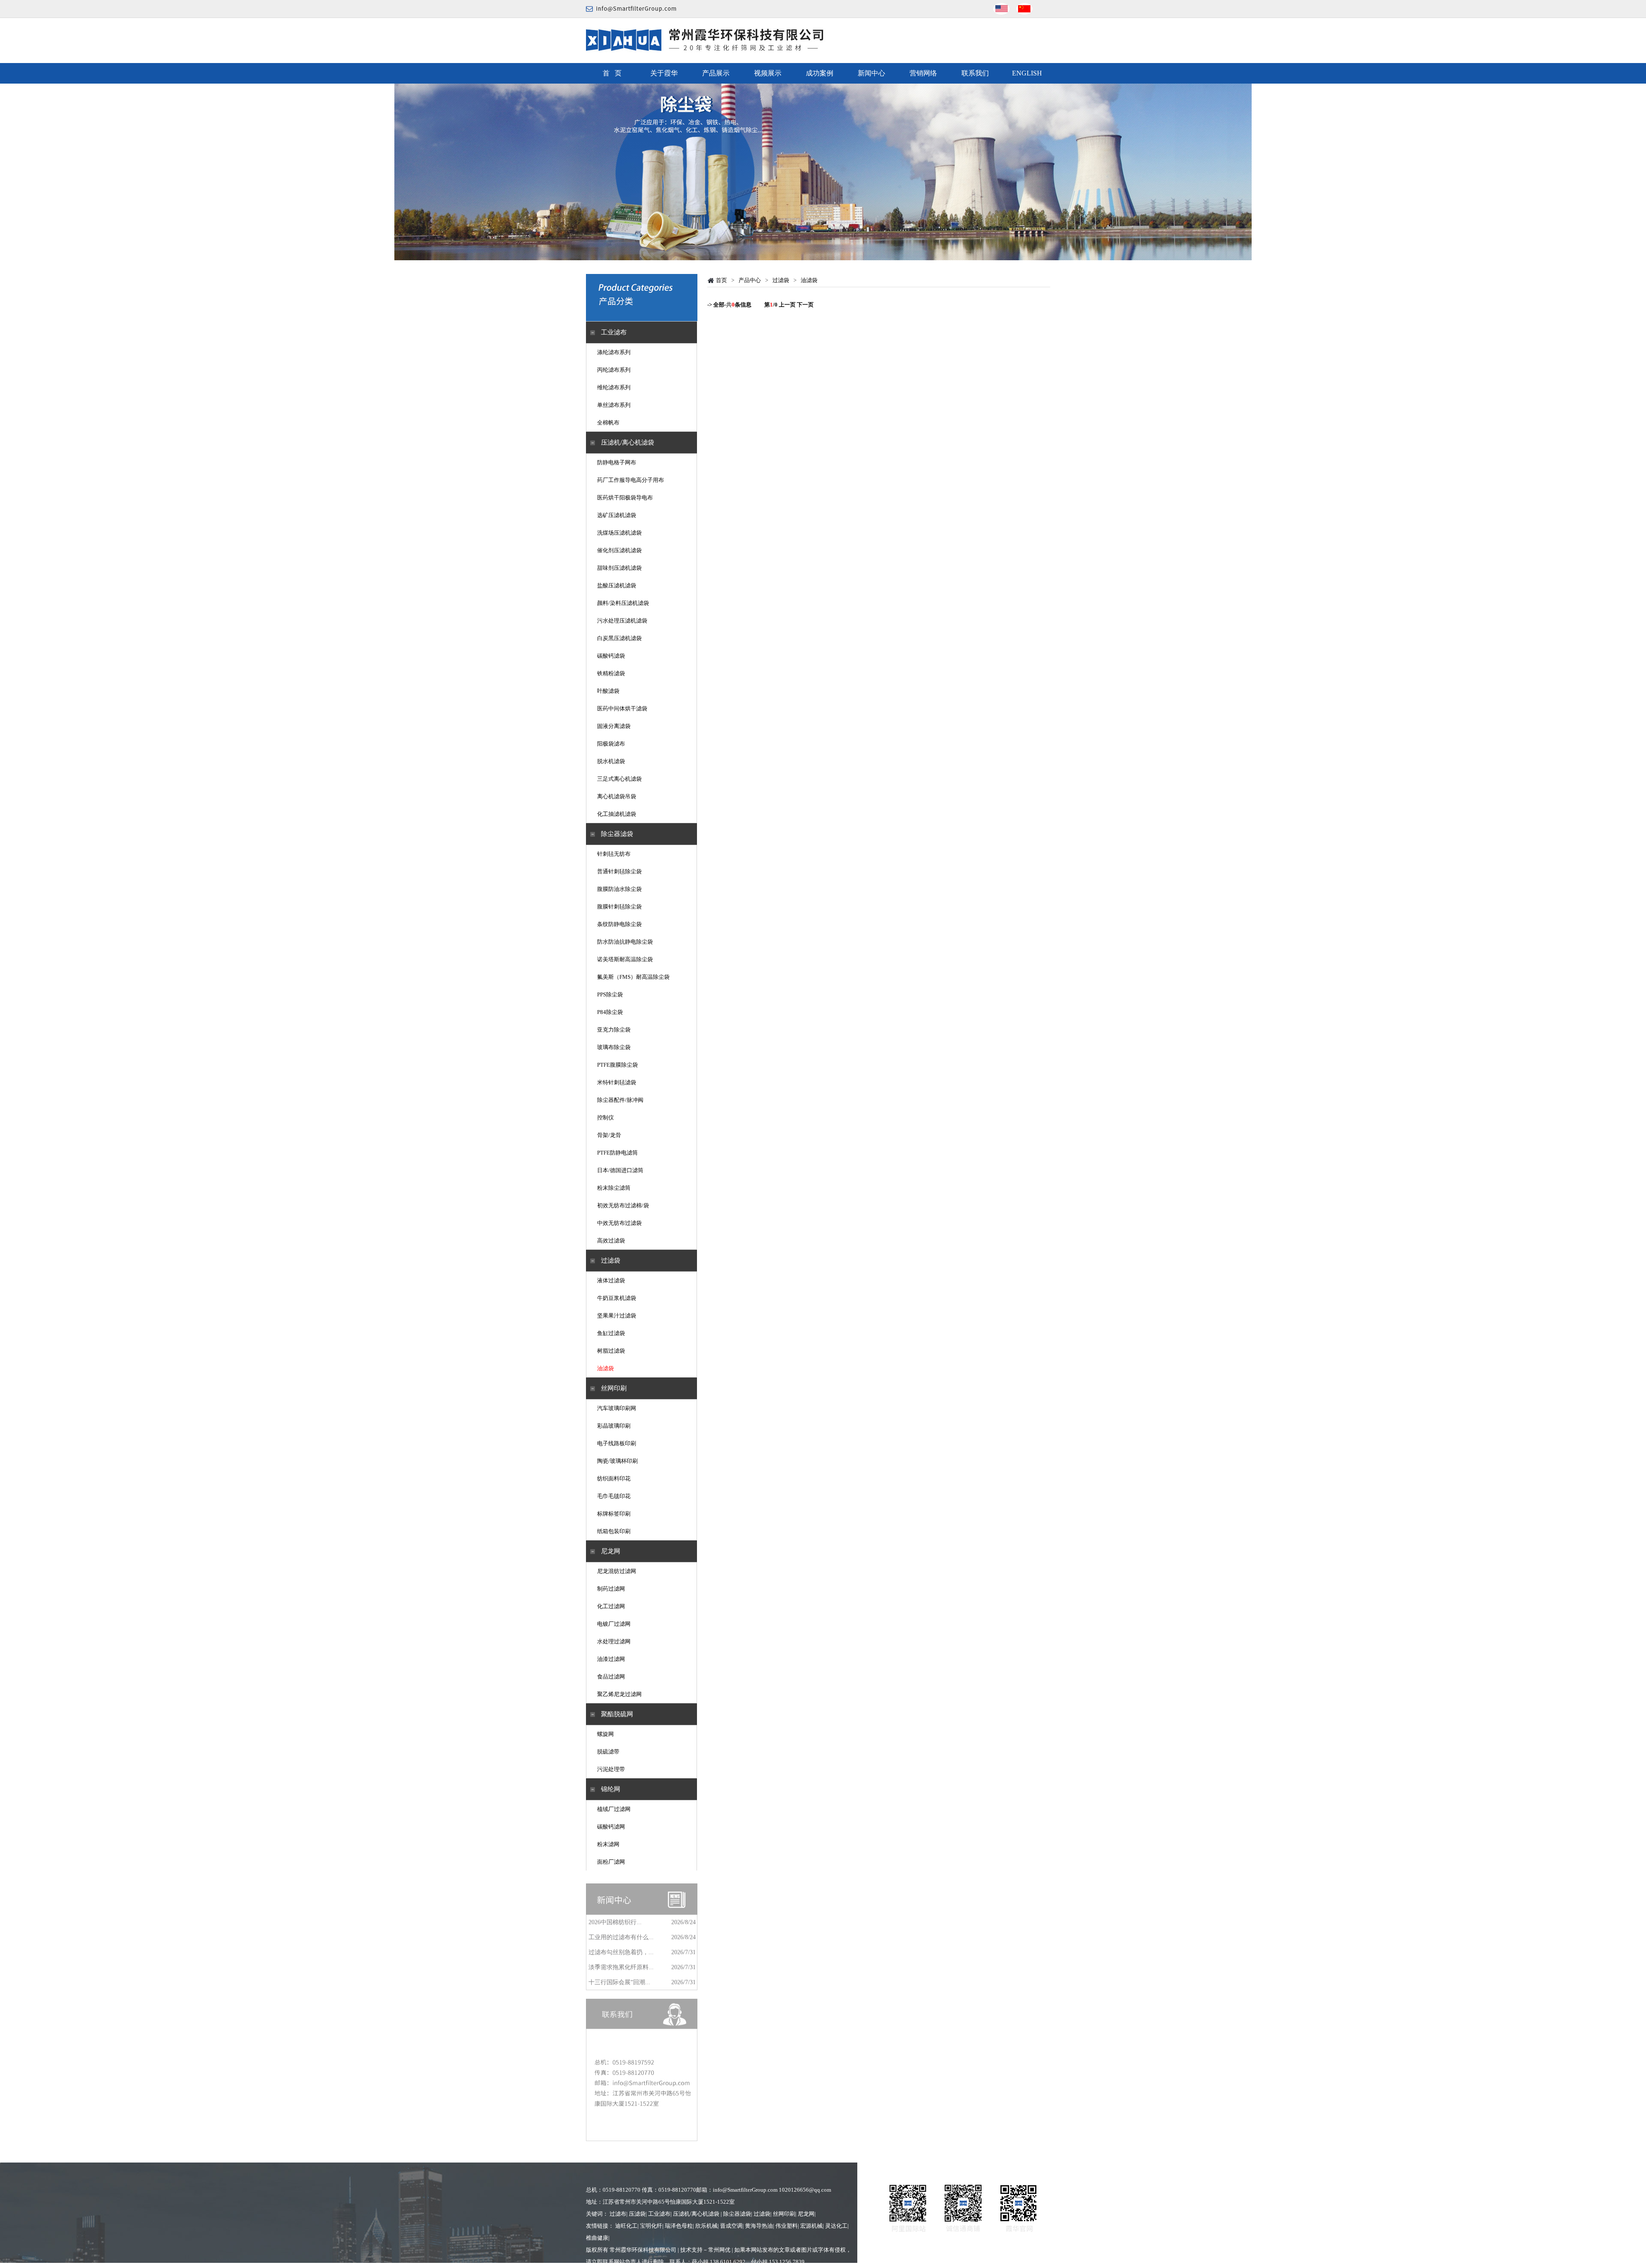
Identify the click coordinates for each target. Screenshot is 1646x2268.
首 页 (612, 73)
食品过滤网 (611, 1677)
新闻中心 (871, 73)
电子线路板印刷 (617, 1443)
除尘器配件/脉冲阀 (620, 1100)
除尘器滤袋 (617, 834)
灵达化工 (836, 2226)
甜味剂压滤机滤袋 (619, 568)
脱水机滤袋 (611, 761)
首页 (721, 280)
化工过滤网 (611, 1606)
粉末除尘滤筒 (614, 1188)
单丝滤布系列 (614, 405)
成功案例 (820, 73)
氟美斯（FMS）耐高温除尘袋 (633, 977)
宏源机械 (811, 2226)
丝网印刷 (614, 1388)
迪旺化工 (626, 2226)
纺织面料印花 (614, 1478)
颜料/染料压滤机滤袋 (623, 603)
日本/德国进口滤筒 (620, 1170)
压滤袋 (637, 2214)
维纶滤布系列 (614, 387)
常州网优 (719, 2250)
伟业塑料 (787, 2226)
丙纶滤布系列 (614, 370)
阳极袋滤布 (611, 744)
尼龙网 (611, 1551)
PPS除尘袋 (610, 994)
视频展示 (768, 73)
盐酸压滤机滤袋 (617, 585)
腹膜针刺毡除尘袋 (619, 907)
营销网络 (923, 73)
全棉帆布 (608, 423)
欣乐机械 (706, 2226)
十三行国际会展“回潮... (619, 1982)
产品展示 (716, 73)
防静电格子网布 (617, 462)
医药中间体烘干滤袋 (622, 708)
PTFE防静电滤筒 (617, 1153)
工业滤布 (614, 332)
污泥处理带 (611, 1769)
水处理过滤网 (614, 1641)
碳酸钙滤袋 (611, 656)
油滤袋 (605, 1368)
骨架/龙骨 (609, 1135)
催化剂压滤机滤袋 (619, 550)
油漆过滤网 (611, 1659)
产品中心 (750, 280)
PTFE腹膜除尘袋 (617, 1065)
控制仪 (605, 1117)
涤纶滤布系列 (614, 352)
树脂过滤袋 (611, 1351)
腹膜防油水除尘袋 (619, 889)
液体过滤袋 (611, 1280)
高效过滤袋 (611, 1241)
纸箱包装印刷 (614, 1531)
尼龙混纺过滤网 (617, 1571)
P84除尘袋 (610, 1012)
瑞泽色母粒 (679, 2226)
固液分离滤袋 (614, 726)
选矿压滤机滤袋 (617, 515)
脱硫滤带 (608, 1752)
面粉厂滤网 (611, 1862)
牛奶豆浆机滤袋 (617, 1298)
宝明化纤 (651, 2226)
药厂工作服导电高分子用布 (631, 480)
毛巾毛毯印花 (614, 1496)
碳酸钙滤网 (611, 1827)
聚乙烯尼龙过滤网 (619, 1694)
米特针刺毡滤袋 (617, 1082)
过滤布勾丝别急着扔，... (621, 1952)
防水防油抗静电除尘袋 (625, 942)
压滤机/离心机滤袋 (628, 442)
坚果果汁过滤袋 (617, 1316)
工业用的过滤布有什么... (621, 1937)
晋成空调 (731, 2226)
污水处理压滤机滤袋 (622, 621)
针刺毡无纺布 (614, 854)
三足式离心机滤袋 (619, 779)
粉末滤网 (608, 1844)
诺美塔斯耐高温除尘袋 (625, 959)
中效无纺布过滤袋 (619, 1223)
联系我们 (975, 73)
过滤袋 (611, 1260)
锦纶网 (611, 1789)
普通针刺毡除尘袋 (619, 871)
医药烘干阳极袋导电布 (625, 498)
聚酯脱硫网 (617, 1714)
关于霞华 (664, 73)
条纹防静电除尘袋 (619, 924)
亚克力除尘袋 (614, 1030)
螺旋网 (605, 1734)
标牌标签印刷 (614, 1514)
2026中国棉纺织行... (615, 1922)
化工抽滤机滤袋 (617, 814)
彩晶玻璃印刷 (614, 1426)
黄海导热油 (759, 2226)
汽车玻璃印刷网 (617, 1408)
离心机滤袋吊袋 (617, 796)
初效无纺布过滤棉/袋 (623, 1205)
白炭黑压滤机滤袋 (619, 638)
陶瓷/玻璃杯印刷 (617, 1461)
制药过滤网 (611, 1589)
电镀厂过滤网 (614, 1624)
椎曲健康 (597, 2238)
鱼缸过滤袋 (611, 1333)
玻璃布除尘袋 (614, 1047)
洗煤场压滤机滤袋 (619, 533)
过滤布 (618, 2214)
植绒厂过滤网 (614, 1809)
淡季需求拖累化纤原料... (621, 1967)
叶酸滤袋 (608, 691)
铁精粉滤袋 (611, 673)
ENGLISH (1027, 73)
